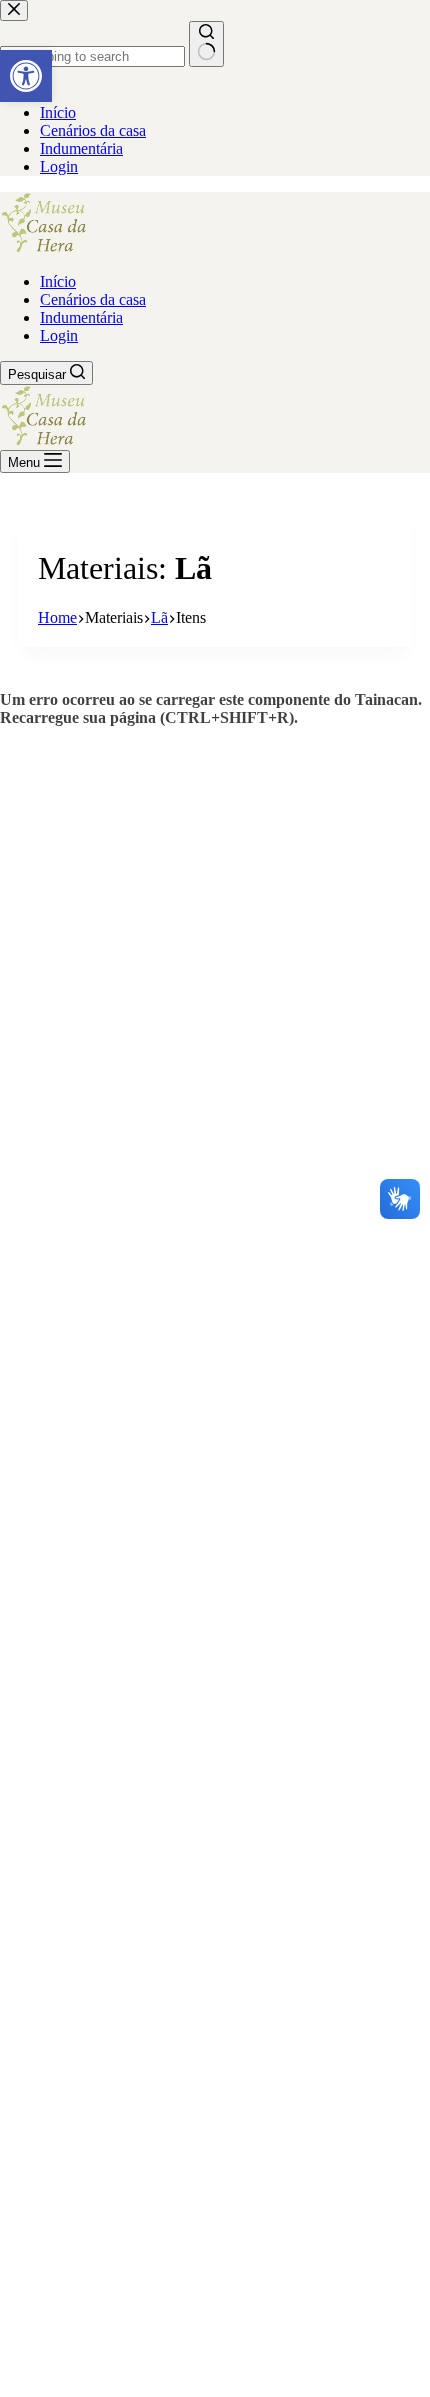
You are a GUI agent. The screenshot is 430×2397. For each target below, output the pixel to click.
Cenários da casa (93, 299)
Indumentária (81, 317)
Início (58, 281)
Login (59, 335)
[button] (26, 76)
